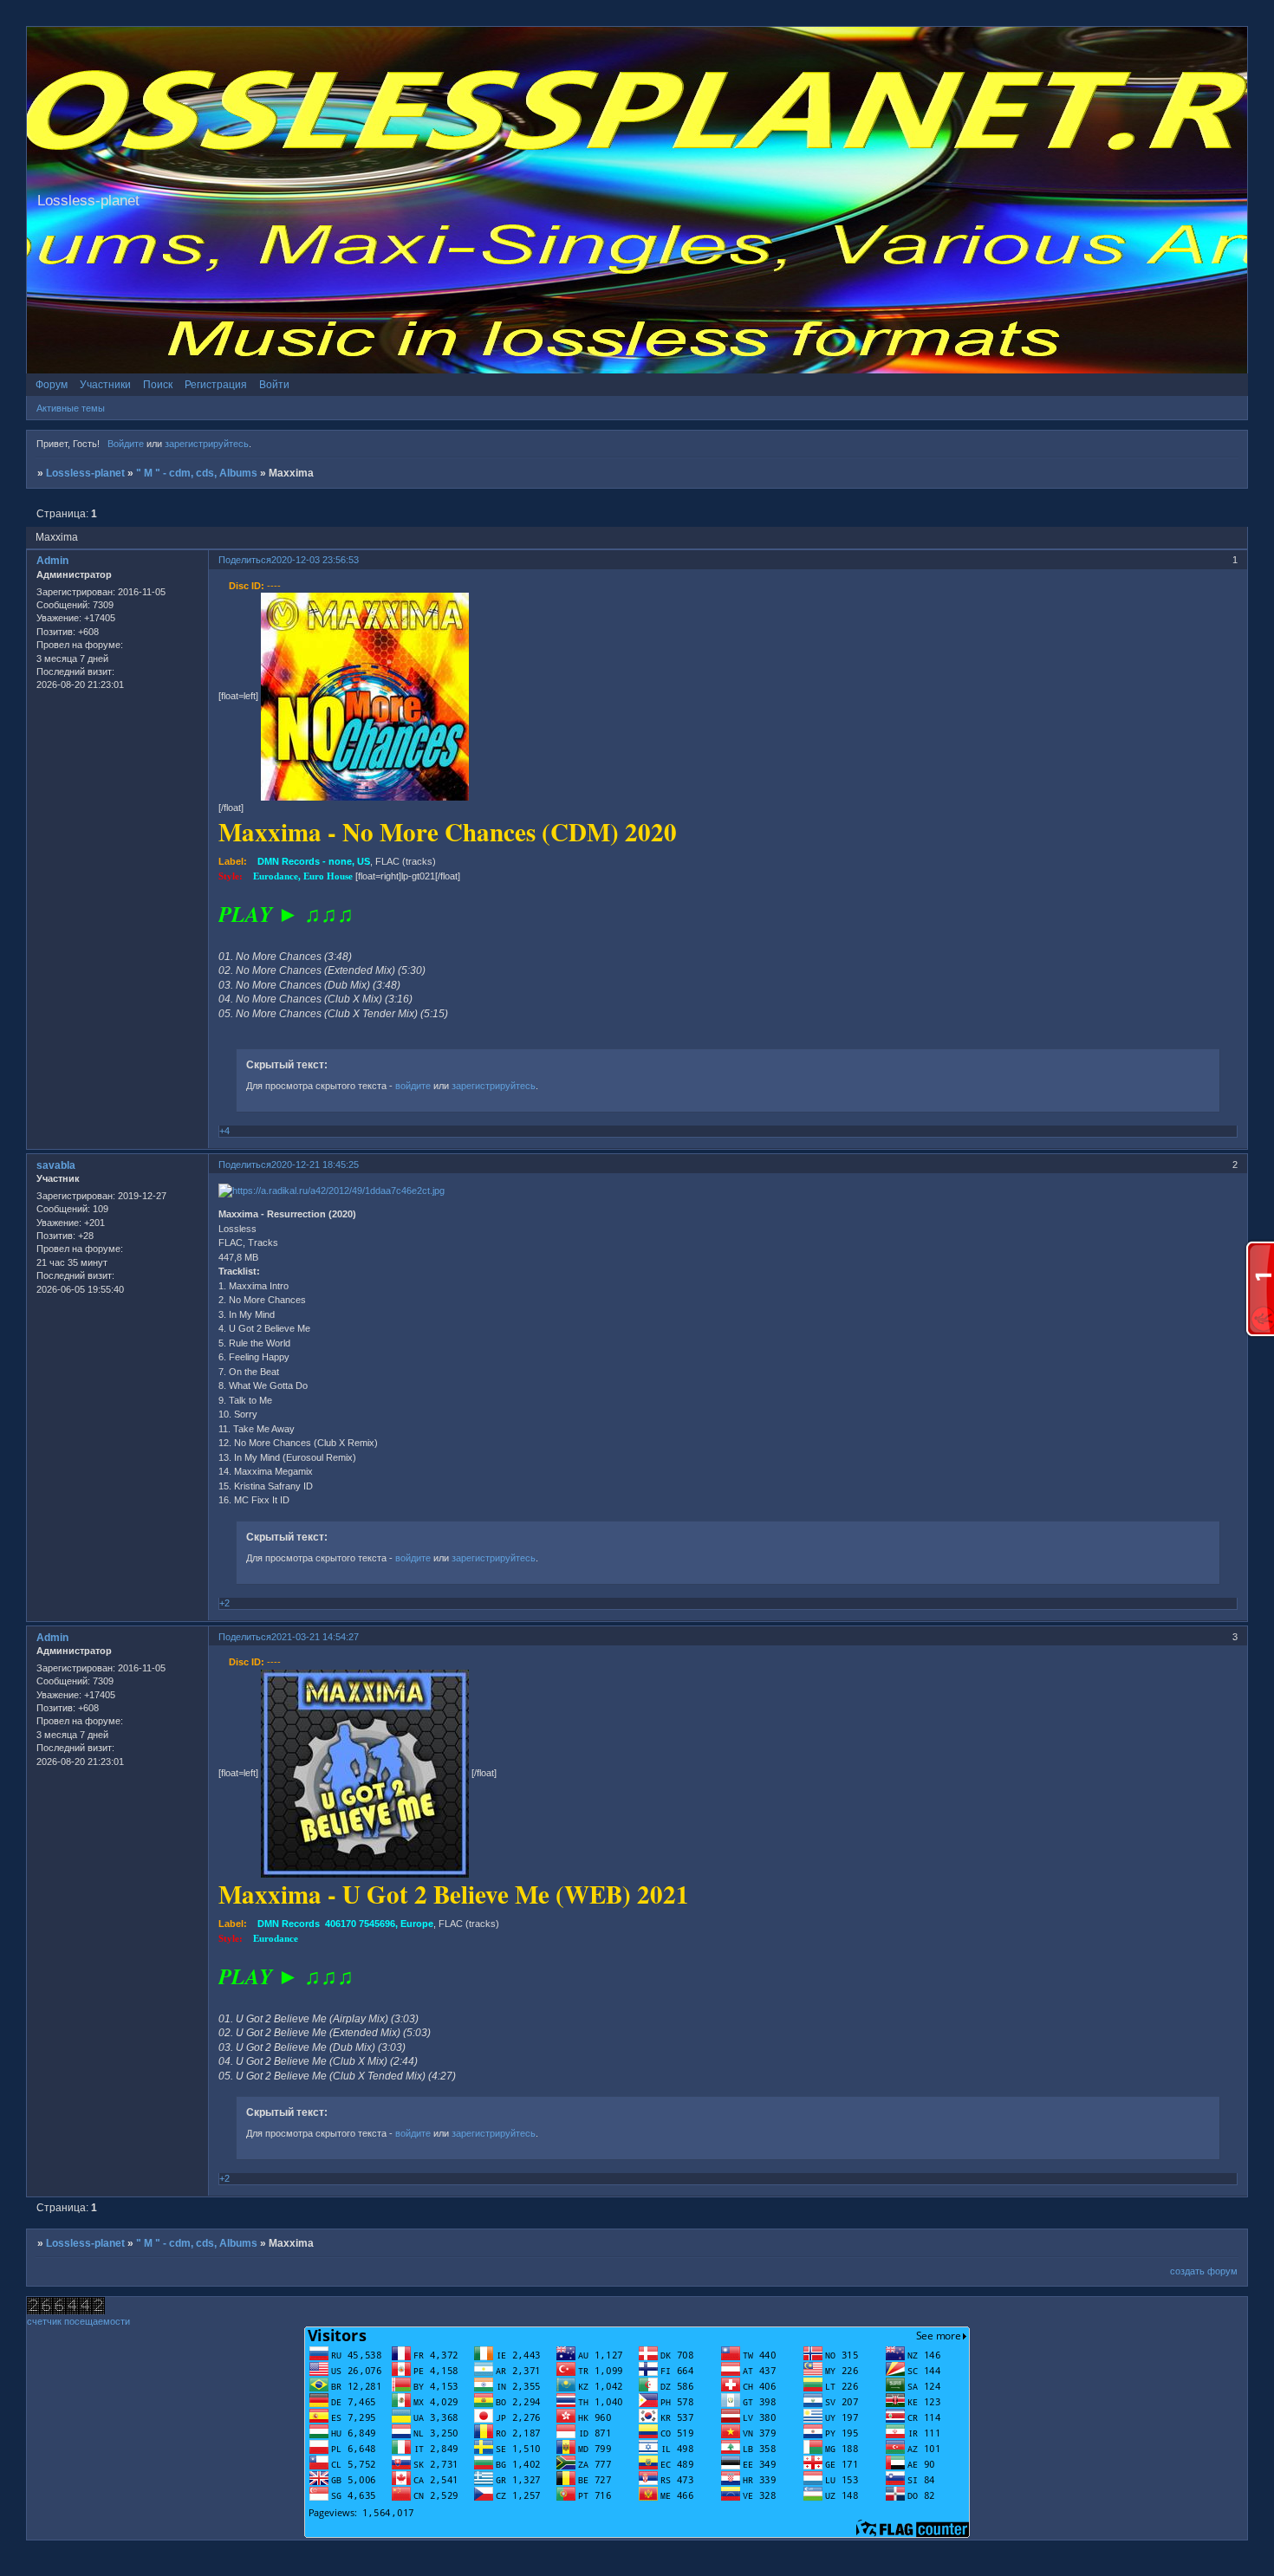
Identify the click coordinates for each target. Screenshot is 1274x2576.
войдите (413, 1086)
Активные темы (71, 408)
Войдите (126, 444)
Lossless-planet (85, 473)
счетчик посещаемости (78, 2321)
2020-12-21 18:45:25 (315, 1165)
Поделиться (245, 560)
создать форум (1204, 2271)
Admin (52, 561)
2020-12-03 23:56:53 (315, 560)
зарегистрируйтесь (207, 444)
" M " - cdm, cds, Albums (197, 473)
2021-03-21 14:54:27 (315, 1637)
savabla (56, 1165)
